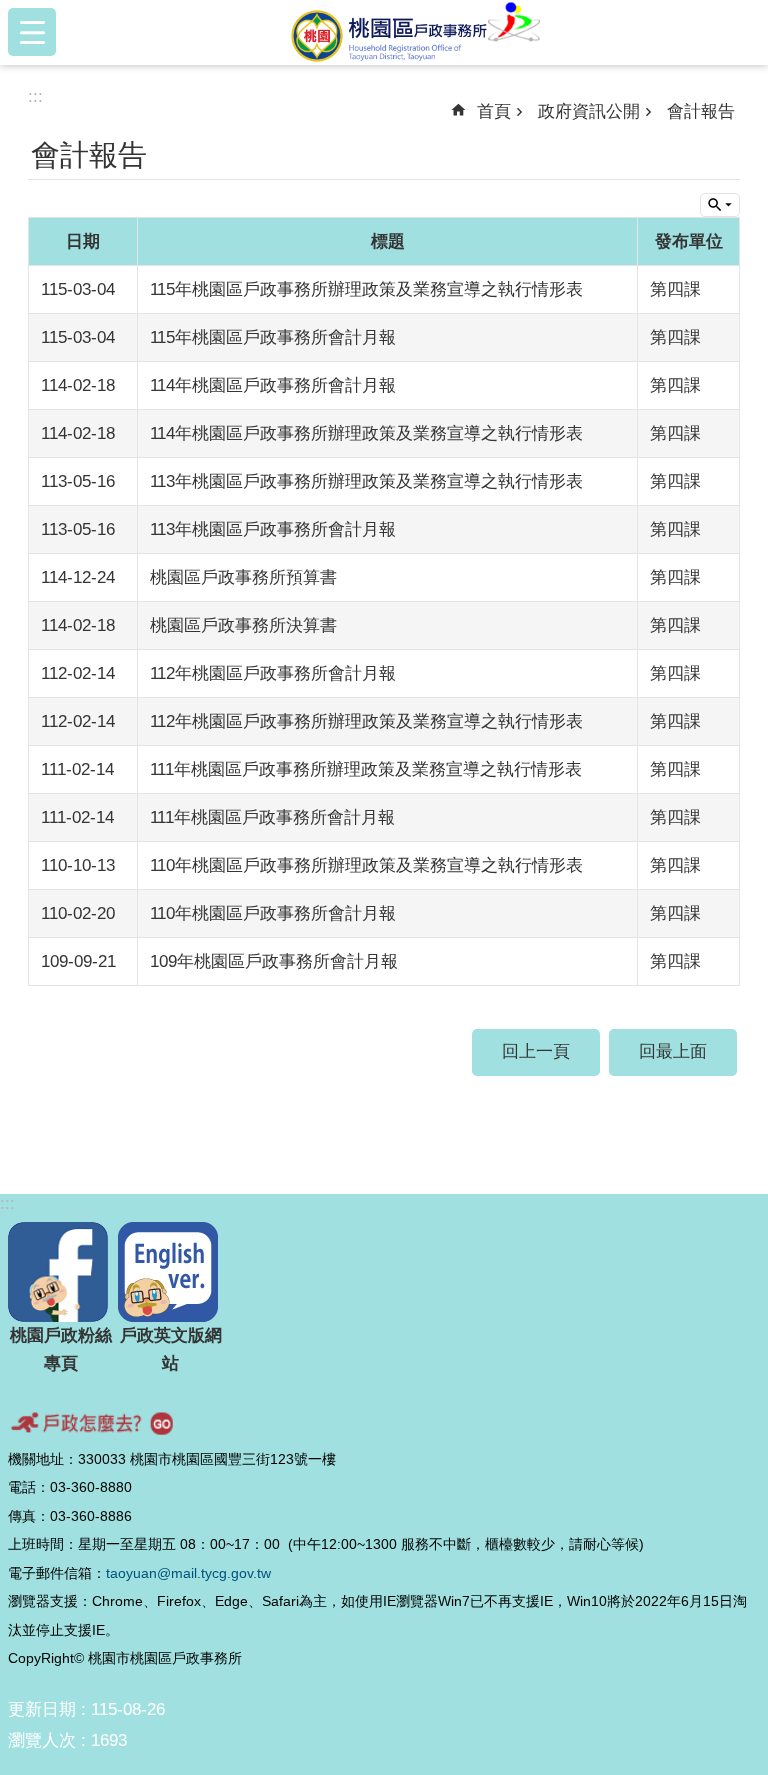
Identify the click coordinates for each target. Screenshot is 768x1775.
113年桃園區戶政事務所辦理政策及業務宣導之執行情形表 (366, 481)
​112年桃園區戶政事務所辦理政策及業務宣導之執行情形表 (366, 721)
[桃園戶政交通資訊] (384, 1423)
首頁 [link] (494, 111)
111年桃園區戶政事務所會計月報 (272, 817)
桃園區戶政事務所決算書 (243, 625)
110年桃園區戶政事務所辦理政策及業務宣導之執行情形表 (366, 865)
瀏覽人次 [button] (42, 1740)
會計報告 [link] (701, 111)
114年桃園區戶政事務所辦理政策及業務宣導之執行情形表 (366, 433)
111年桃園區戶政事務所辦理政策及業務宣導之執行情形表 (366, 769)
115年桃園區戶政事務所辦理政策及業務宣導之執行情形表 (366, 289)
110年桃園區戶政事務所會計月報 (273, 913)
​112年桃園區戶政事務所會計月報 (273, 673)
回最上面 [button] (673, 1051)
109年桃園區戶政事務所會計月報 (274, 961)
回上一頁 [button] (536, 1051)
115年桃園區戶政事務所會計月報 (273, 337)
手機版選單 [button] (32, 32)
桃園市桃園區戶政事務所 (416, 32)
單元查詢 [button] (720, 205)
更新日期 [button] (42, 1709)
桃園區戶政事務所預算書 (243, 577)
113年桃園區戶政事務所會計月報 (273, 529)
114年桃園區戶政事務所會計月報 (273, 385)
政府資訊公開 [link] (589, 111)
